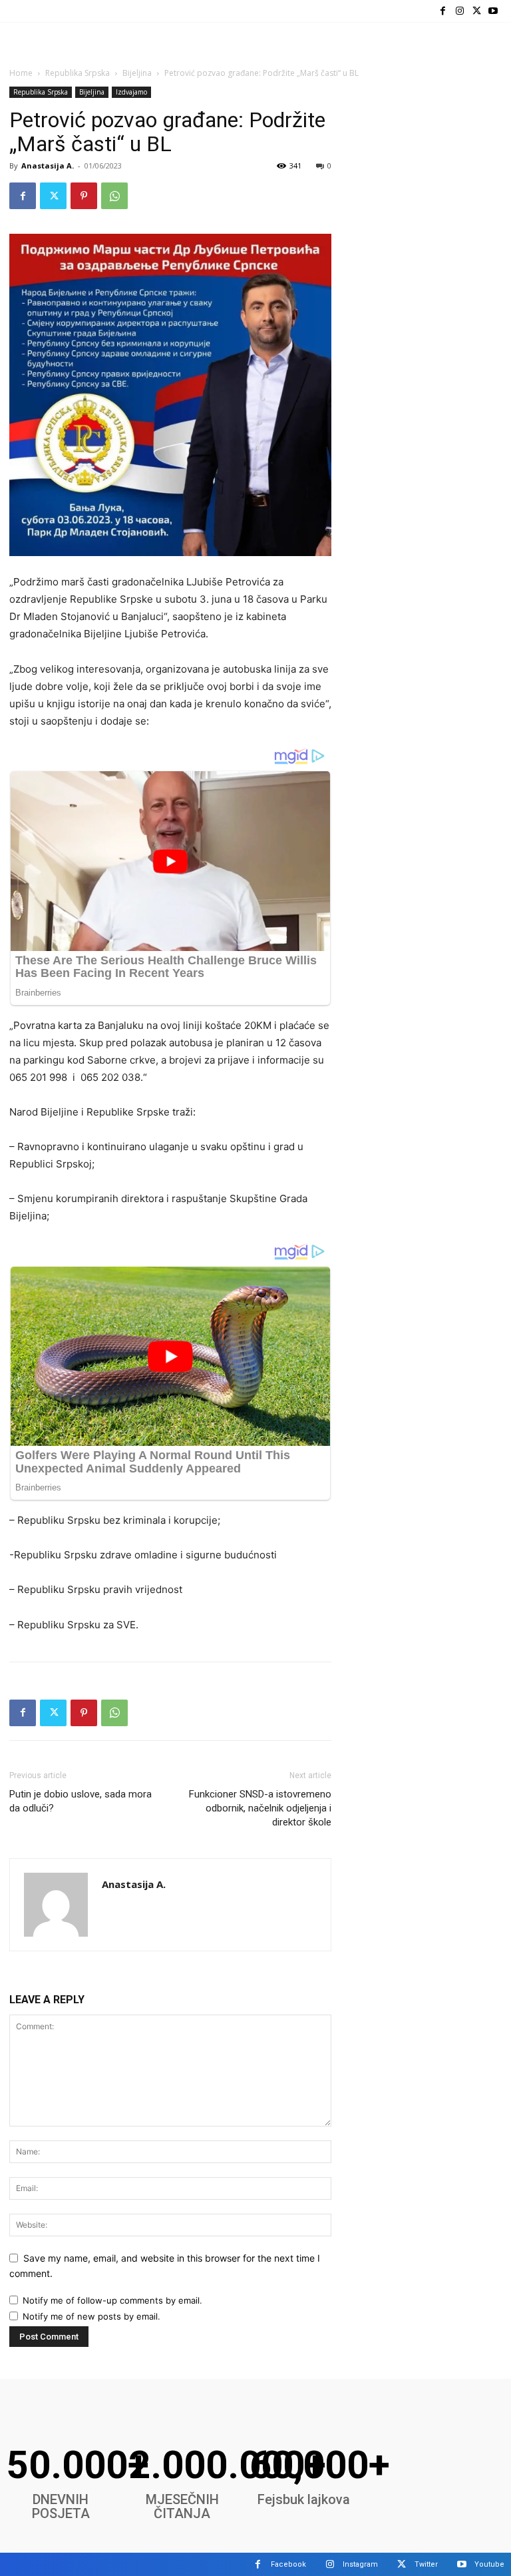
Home (21, 73)
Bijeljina (137, 73)
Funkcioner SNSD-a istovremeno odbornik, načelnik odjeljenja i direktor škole (260, 1808)
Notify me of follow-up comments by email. (112, 2300)
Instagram (360, 2564)
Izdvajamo (131, 92)
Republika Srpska (78, 73)
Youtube (489, 2564)
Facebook (288, 2564)
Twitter (426, 2564)
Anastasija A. (48, 165)
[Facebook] (443, 11)
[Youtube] (493, 11)
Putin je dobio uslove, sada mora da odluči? (81, 1801)
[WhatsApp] (114, 196)
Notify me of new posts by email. (91, 2316)
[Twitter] (477, 11)
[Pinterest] (84, 196)
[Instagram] (459, 11)
